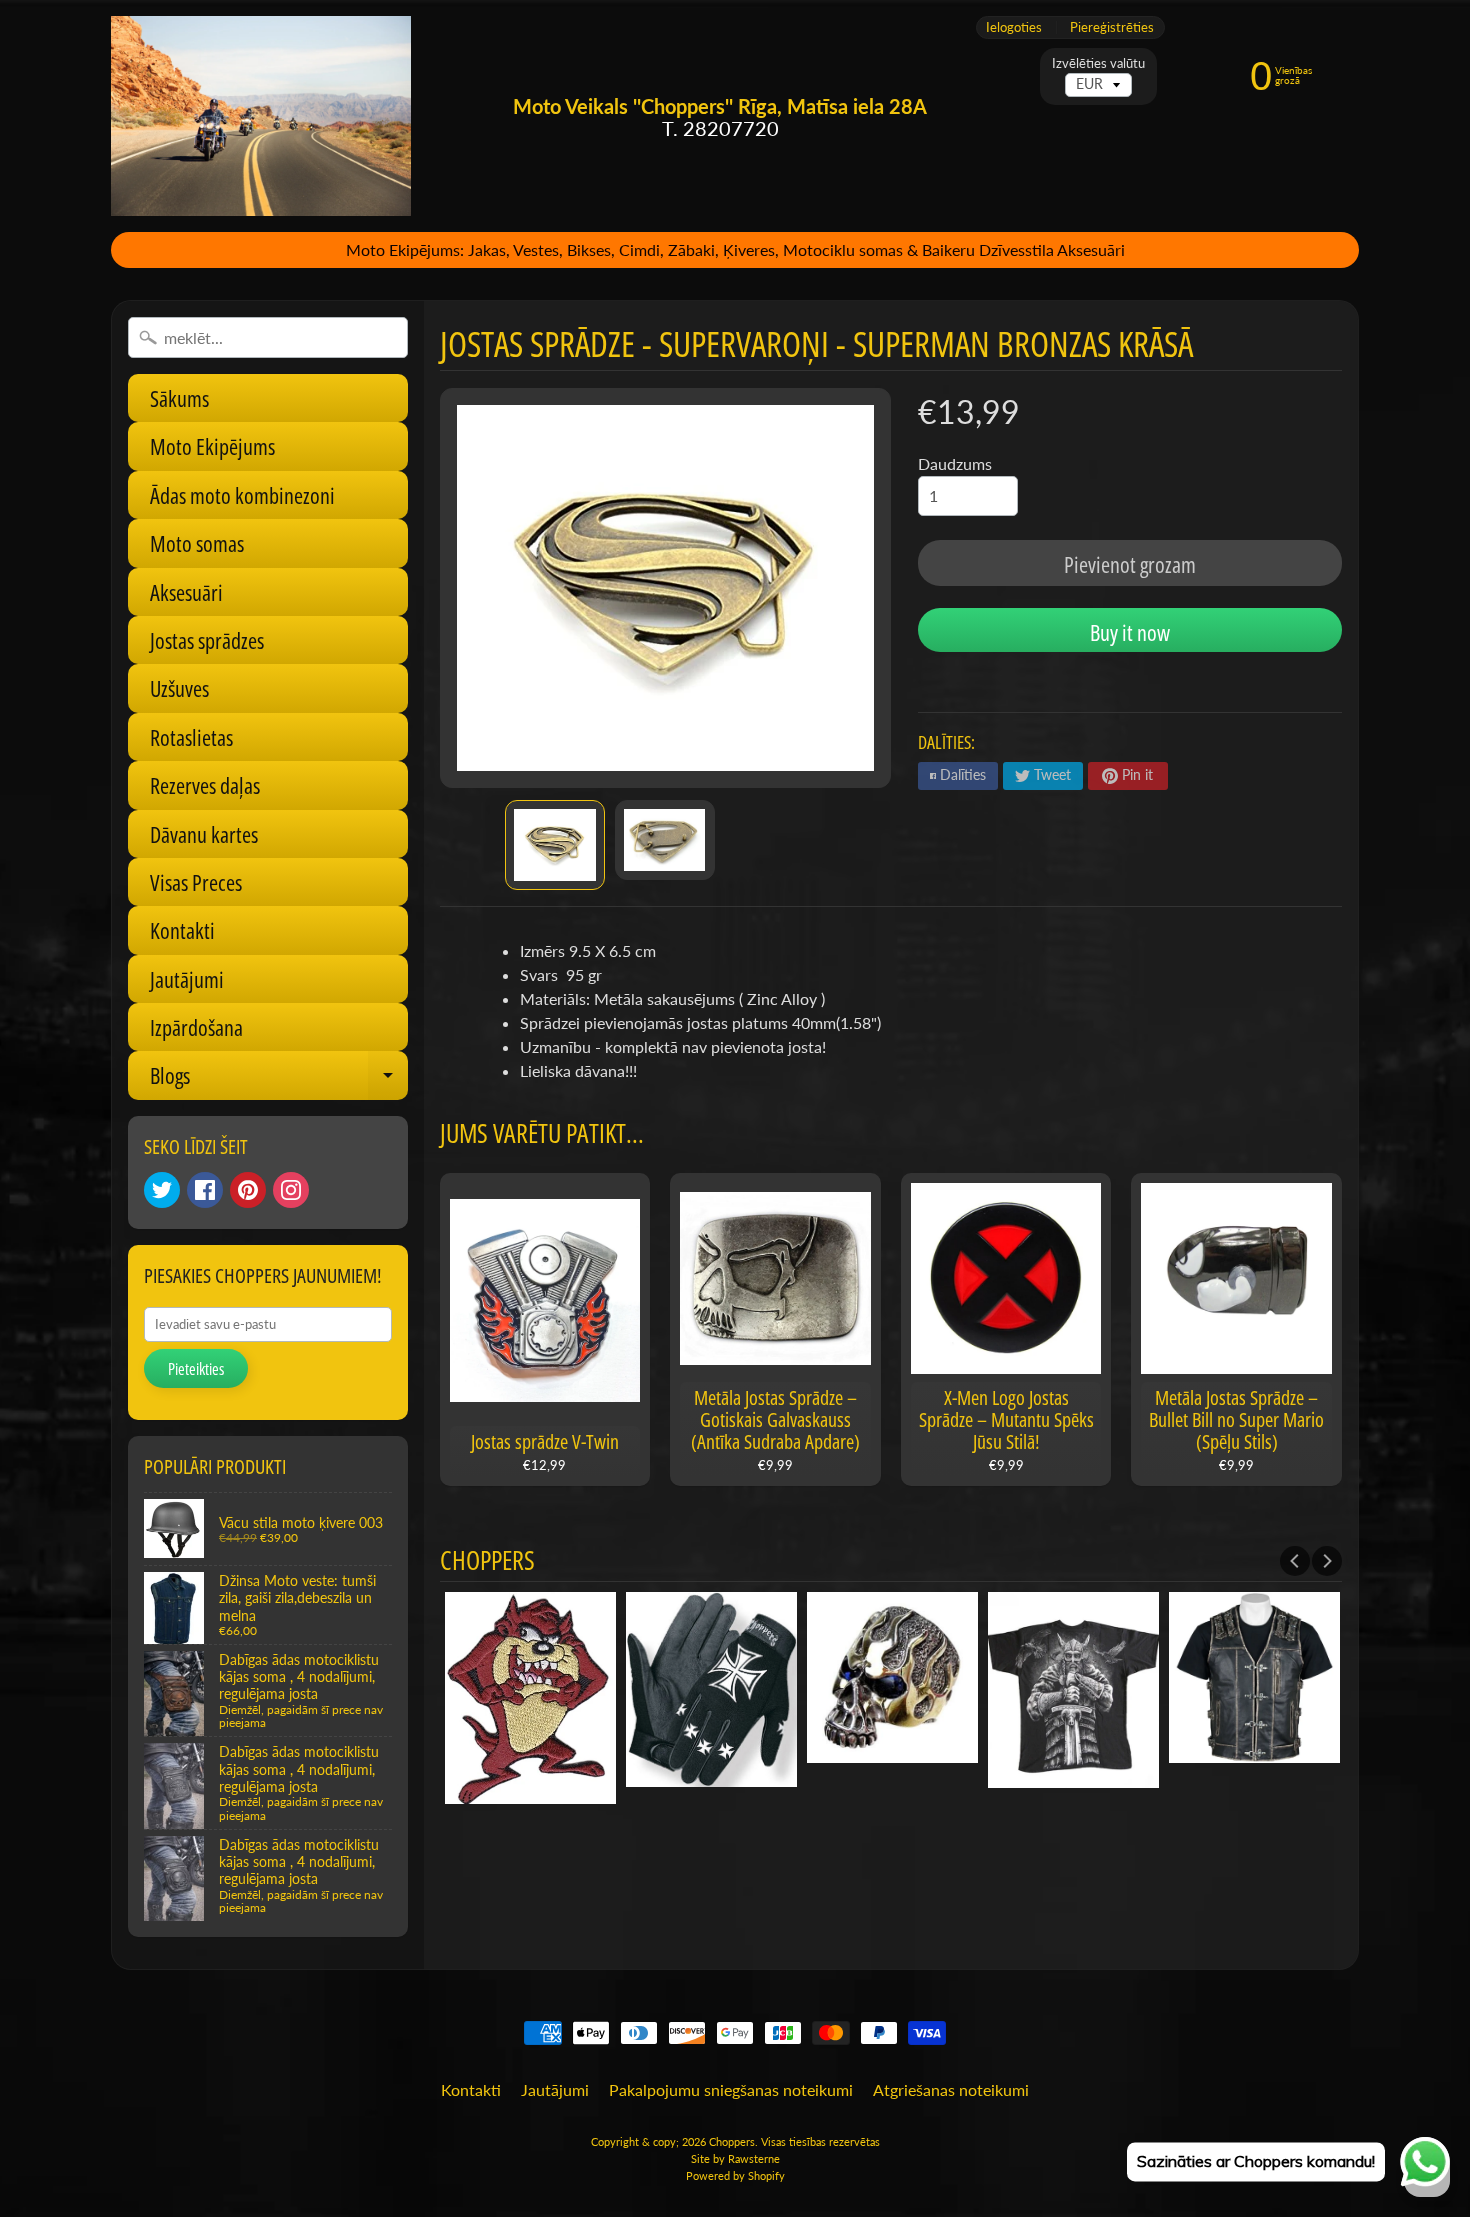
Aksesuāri (186, 592)
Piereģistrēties (1112, 27)
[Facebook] (205, 1190)
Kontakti (182, 930)
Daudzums (955, 463)
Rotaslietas (191, 737)
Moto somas (197, 543)
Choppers (732, 2141)
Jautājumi (187, 979)
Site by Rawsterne (735, 2158)
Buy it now (1130, 632)
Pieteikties (196, 1369)
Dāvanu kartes (204, 834)
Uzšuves (179, 688)
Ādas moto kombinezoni (242, 495)
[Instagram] (291, 1190)
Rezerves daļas (205, 785)
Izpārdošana (196, 1027)
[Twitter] (162, 1190)
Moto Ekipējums (212, 446)
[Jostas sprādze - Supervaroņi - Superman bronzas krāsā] (555, 845)
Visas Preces (196, 882)
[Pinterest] (248, 1190)
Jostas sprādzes (207, 640)
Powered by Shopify (735, 2175)
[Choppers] (261, 116)
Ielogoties (1014, 27)
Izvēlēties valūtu (1098, 63)
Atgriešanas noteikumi (951, 2089)
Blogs (279, 1079)
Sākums (179, 398)
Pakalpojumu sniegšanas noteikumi (731, 2089)
